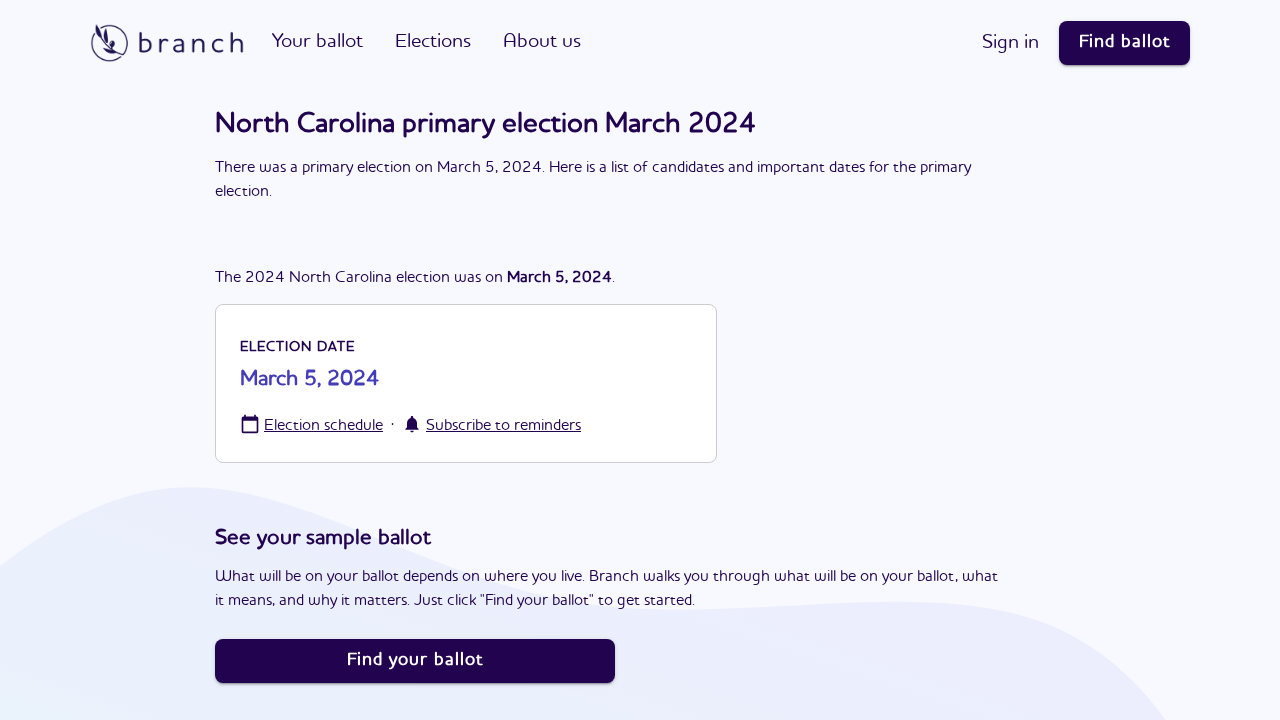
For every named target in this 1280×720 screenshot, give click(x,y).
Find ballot (1124, 42)
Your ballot (317, 42)
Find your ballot (415, 660)
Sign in (1010, 43)
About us (542, 42)
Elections (433, 42)
